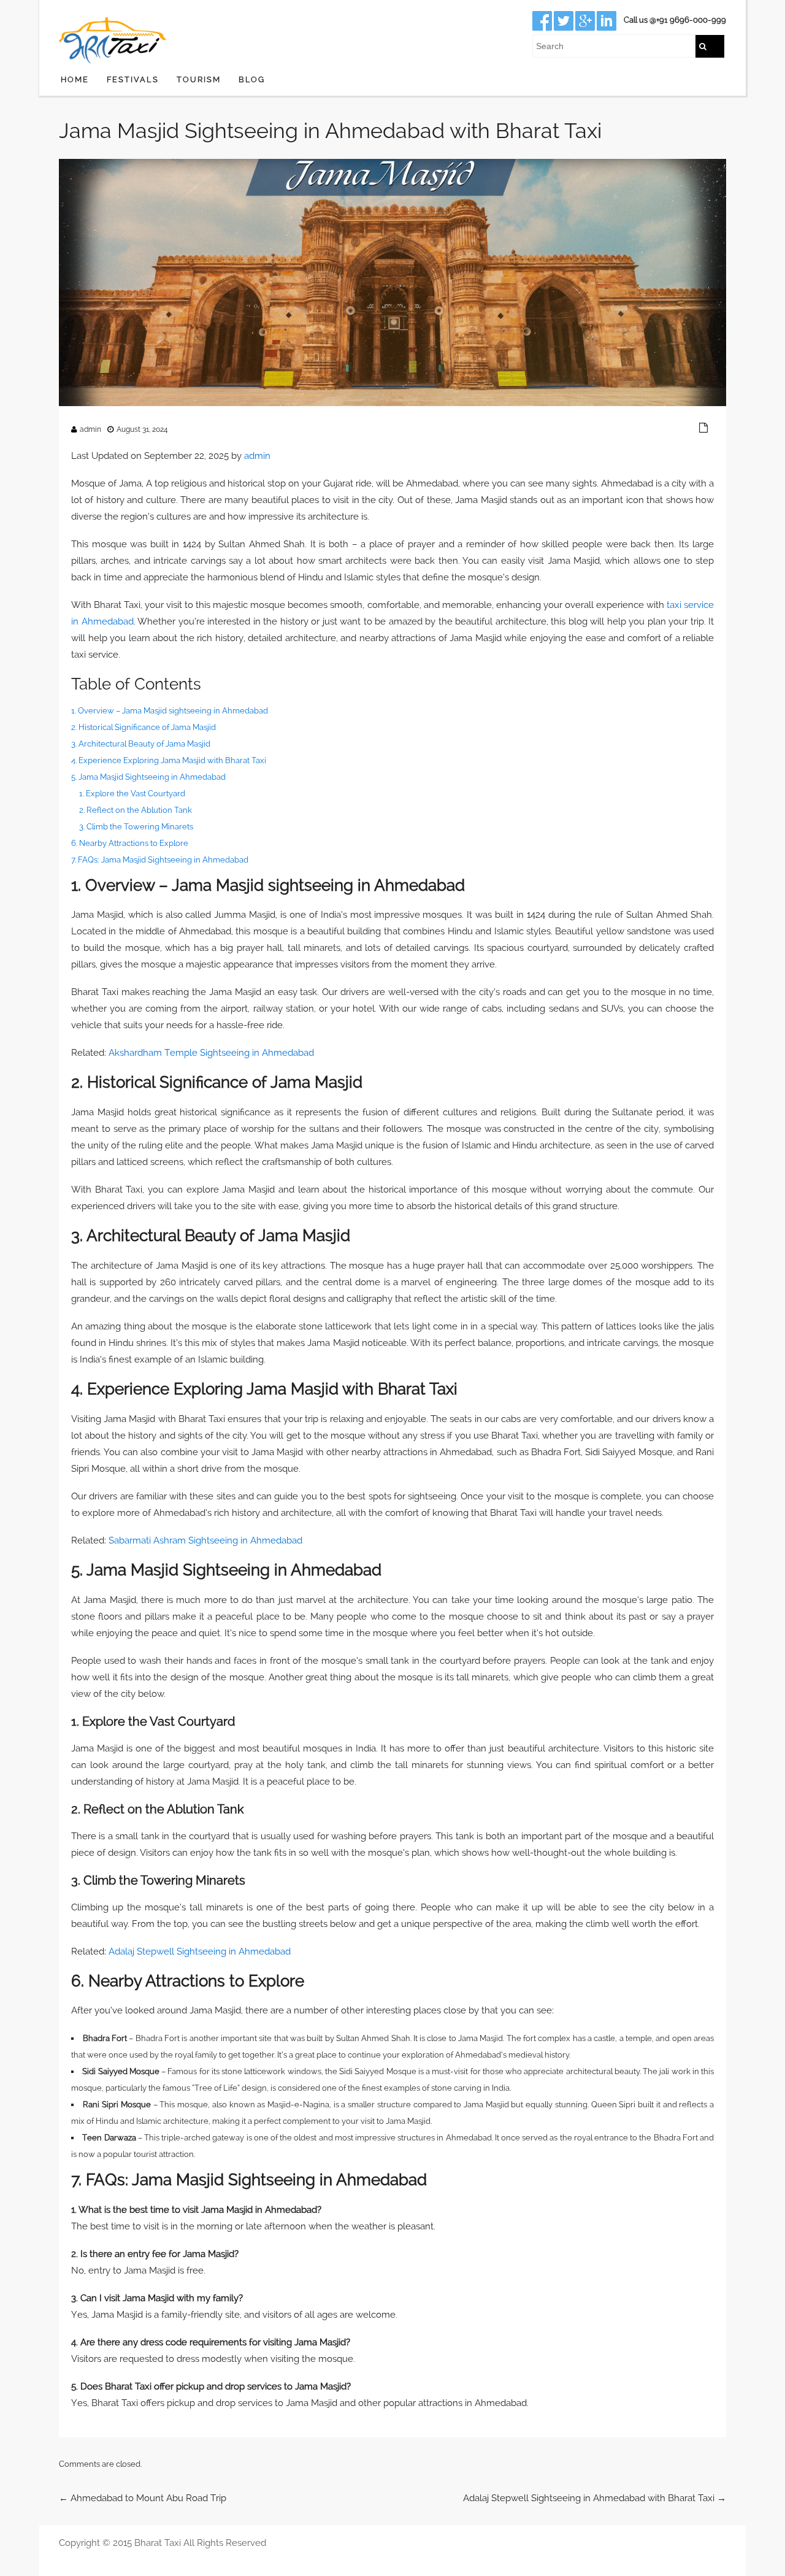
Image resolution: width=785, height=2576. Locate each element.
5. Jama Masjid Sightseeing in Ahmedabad (148, 777)
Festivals (133, 79)
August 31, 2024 (142, 429)
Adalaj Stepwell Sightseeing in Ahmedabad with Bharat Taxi (595, 2498)
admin (90, 429)
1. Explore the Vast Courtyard (132, 794)
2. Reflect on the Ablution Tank (136, 810)
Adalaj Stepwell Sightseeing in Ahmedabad (200, 1951)
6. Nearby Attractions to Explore (130, 843)
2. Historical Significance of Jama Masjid (144, 727)
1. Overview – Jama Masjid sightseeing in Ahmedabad (170, 711)
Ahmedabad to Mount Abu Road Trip (143, 2498)
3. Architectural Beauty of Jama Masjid (141, 744)
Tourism (199, 79)
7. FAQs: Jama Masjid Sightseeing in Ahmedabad (160, 860)
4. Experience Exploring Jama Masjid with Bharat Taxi (169, 760)
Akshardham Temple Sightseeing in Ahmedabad (211, 1053)
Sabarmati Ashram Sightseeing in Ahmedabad (205, 1540)
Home (75, 79)
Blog (252, 79)
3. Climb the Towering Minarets (136, 827)
